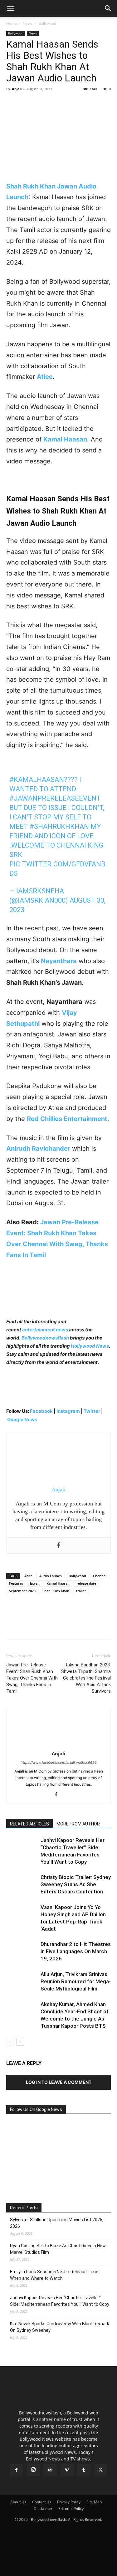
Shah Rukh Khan (56, 1591)
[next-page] (20, 2042)
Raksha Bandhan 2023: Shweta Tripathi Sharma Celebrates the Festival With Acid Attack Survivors (86, 1678)
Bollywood (47, 23)
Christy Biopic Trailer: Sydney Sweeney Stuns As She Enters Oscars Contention (76, 1884)
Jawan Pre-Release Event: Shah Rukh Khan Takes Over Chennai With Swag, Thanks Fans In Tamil (32, 1678)
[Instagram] (33, 2470)
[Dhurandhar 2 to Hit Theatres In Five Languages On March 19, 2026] (22, 1951)
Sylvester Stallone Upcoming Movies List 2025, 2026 (57, 2223)
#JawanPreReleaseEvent (55, 798)
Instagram (68, 1411)
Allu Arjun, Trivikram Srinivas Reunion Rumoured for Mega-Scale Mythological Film (76, 1981)
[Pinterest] (41, 103)
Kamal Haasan (58, 1583)
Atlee (28, 1576)
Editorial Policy (71, 2509)
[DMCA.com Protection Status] (59, 2568)
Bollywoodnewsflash (46, 1338)
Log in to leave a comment (59, 2082)
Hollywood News (90, 1346)
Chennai (100, 1576)
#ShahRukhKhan (59, 826)
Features (16, 1583)
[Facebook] (12, 103)
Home (12, 23)
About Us (18, 2502)
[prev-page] (10, 2042)
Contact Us (42, 2502)
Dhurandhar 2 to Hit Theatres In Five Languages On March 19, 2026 (76, 1951)
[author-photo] (59, 1745)
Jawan (35, 1583)
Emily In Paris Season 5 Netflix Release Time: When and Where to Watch (55, 2275)
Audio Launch (51, 1576)
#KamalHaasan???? (44, 780)
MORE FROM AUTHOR (78, 1824)
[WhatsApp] (56, 103)
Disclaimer (43, 2509)
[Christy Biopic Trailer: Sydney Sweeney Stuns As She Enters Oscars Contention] (22, 1884)
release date (86, 1583)
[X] (27, 103)
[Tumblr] (84, 2470)
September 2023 (22, 1591)
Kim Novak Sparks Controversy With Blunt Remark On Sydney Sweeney (60, 2327)
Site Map (94, 2502)
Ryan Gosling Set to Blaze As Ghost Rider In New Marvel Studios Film (58, 2249)
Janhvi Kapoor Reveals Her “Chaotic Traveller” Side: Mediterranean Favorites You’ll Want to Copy (60, 2301)
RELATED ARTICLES (29, 1824)
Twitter (92, 1411)
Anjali (17, 89)
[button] (11, 8)
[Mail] (50, 2470)
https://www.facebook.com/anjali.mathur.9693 (59, 1763)
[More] (70, 103)
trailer (81, 1591)
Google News (22, 1420)
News (28, 23)
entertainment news (45, 1330)
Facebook (41, 1411)
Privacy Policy (69, 2502)
